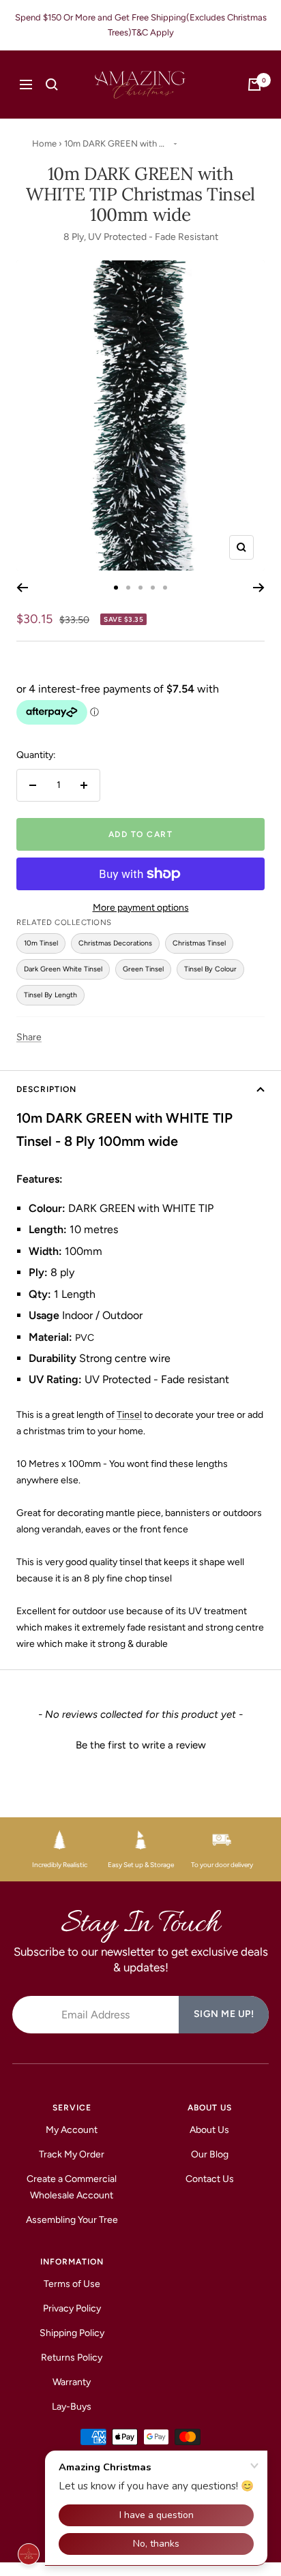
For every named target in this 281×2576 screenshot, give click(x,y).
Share (29, 1037)
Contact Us (210, 2179)
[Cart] (254, 85)
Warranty (72, 2382)
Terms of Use (72, 2284)
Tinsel (129, 1415)
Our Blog (210, 2154)
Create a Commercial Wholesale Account (72, 2187)
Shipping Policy (72, 2333)
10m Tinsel (41, 943)
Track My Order (72, 2154)
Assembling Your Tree (72, 2220)
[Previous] (22, 588)
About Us (209, 2130)
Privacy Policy (72, 2308)
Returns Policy (72, 2358)
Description (46, 1089)
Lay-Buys (72, 2407)
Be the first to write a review (141, 1745)
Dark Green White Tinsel (63, 969)
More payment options (141, 908)
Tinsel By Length (50, 995)
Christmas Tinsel (199, 943)
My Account (72, 2130)
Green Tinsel (143, 969)
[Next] (259, 588)
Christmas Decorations (115, 943)
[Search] (52, 85)
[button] (140, 1744)
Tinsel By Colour (210, 969)
